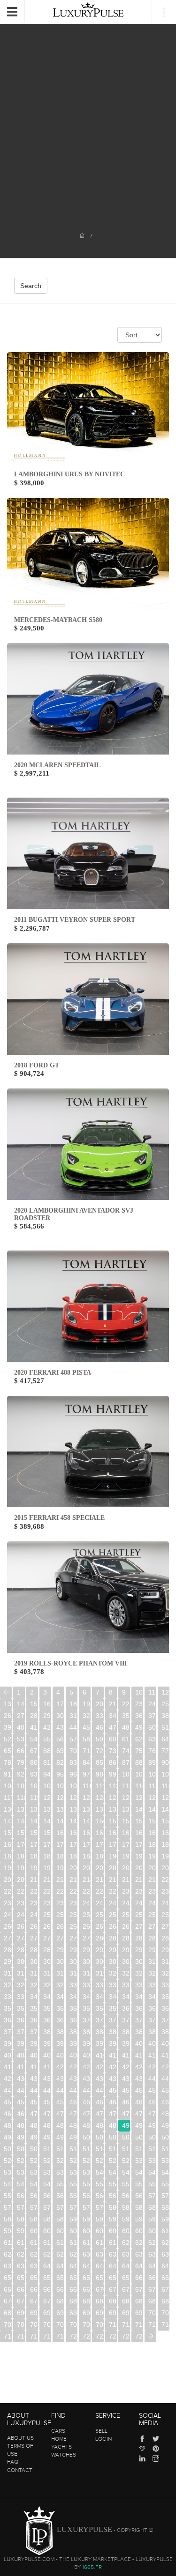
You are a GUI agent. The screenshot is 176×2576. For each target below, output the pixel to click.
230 (126, 1891)
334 (126, 1985)
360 (126, 2008)
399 (126, 2043)
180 (152, 1844)
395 (73, 2043)
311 (165, 1962)
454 (165, 2090)
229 (113, 1891)
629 (73, 2254)
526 (87, 2161)
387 (139, 2032)
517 (139, 2149)
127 (139, 1798)
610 (165, 2231)
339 (21, 1997)
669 (87, 2289)
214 (87, 1880)
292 (87, 1950)
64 (165, 1739)
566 (100, 2196)
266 (87, 1926)
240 (87, 1903)
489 (113, 2125)
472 (60, 2114)
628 (60, 2254)
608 (139, 2231)
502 (113, 2137)
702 (8, 2324)
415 (165, 2055)
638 (21, 2266)
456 (21, 2102)
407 (60, 2055)
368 (60, 2020)
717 (34, 2336)
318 (87, 1973)
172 (47, 1844)
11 (152, 1692)
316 (60, 1973)
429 (8, 2079)
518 (152, 2149)
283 (139, 1938)
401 (152, 2043)
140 (139, 1809)
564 (73, 2196)
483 (34, 2125)
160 (60, 1833)
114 (139, 1786)
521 (21, 2161)
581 (126, 2207)
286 (8, 1950)
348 (139, 1997)
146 (47, 1821)
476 (113, 2114)
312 (8, 1973)
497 (47, 2137)
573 (21, 2207)
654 (60, 2278)
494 (8, 2137)
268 (113, 1926)
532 (165, 2161)
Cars (58, 2431)
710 (113, 2324)
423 (100, 2067)
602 (60, 2231)
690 (21, 2313)
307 (113, 1962)
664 (21, 2289)
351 (8, 2008)
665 (34, 2289)
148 (73, 1821)
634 (139, 2254)
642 (73, 2266)
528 (113, 2161)
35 (126, 1716)
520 (8, 2161)
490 (126, 2125)
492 (152, 2125)
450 (113, 2090)
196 (21, 1868)
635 (152, 2254)
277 (60, 1938)
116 (165, 1786)
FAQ (13, 2462)
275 (34, 1938)
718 (47, 2336)
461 (87, 2102)
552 (87, 2184)
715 (8, 2336)
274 (21, 1938)
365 (21, 2020)
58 (86, 1739)
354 (47, 2008)
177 (113, 1844)
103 (165, 1774)
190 (113, 1856)
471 (47, 2114)
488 (100, 2125)
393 (47, 2043)
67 (34, 1751)
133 (47, 1809)
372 (113, 2020)
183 (21, 1856)
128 (152, 1798)
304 (73, 1962)
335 (139, 1985)
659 (126, 2278)
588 (47, 2219)
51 (165, 1727)
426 (139, 2067)
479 (152, 2114)
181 (165, 1844)
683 (100, 2301)
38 (165, 1716)
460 (73, 2102)
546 (8, 2184)
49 (139, 1727)
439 (139, 2079)
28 (34, 1716)
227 (87, 1891)
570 (152, 2196)
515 (113, 2149)
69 (60, 1751)
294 (113, 1950)
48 (126, 1727)
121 (60, 1798)
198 (47, 1868)
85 (99, 1762)
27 (21, 1716)
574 (34, 2207)
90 (165, 1762)
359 (113, 2008)
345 (100, 1997)
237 (47, 1903)
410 (100, 2055)
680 (60, 2301)
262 (34, 1926)
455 (8, 2102)
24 (152, 1704)
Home (59, 2439)
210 (34, 1880)
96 (73, 1774)
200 (73, 1868)
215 (100, 1880)
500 (87, 2137)
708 (87, 2324)
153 (139, 1821)
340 (34, 1997)
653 (47, 2278)
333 (113, 1985)
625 (21, 2254)
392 (34, 2043)
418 (34, 2067)
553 (100, 2184)
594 (126, 2219)
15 (34, 1704)
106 (34, 1786)
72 (99, 1751)
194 (165, 1856)
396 (87, 2043)
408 (73, 2055)
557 (152, 2184)
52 (8, 1739)
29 (47, 1716)
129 (165, 1798)
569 (139, 2196)
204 (126, 1868)
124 (100, 1798)
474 (87, 2114)
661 (152, 2278)
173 (60, 1844)
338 (8, 1997)
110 (87, 1786)
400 (139, 2043)
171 (34, 1844)
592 (100, 2219)
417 (21, 2067)
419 (47, 2067)
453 (152, 2090)
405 (34, 2055)
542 (126, 2172)
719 (60, 2336)
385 (113, 2032)
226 (73, 1891)
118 (21, 1798)
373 (126, 2020)
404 (21, 2055)
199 (60, 1868)
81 (47, 1762)
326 (21, 1985)
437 (113, 2079)
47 (113, 1727)
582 (139, 2207)
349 (152, 1997)
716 (21, 2336)
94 (47, 1774)
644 (100, 2266)
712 (139, 2324)
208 (8, 1880)
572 (8, 2207)
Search (31, 286)
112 (113, 1786)
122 (73, 1798)
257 (139, 1915)
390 (8, 2043)
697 (113, 2313)
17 (60, 1704)
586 (21, 2219)
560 (21, 2196)
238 (60, 1903)
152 (126, 1821)
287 (21, 1950)
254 (100, 1915)
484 (47, 2125)
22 (126, 1704)
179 (139, 1844)
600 (34, 2231)
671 (113, 2289)
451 (126, 2090)
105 (21, 1786)
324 (165, 1973)
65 (8, 1751)
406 (47, 2055)
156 (8, 1833)
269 (126, 1926)
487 (87, 2125)
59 (99, 1739)
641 (60, 2266)
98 (99, 1774)
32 (86, 1716)
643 (87, 2266)
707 (73, 2324)
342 (60, 1997)
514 (100, 2149)
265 (73, 1926)
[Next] (150, 2336)
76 (152, 1751)
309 (139, 1962)
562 (47, 2196)
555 (126, 2184)
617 (87, 2243)
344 (87, 1997)
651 (21, 2278)
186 (60, 1856)
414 (152, 2055)
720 (73, 2336)
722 (100, 2336)
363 (165, 2008)
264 (60, 1926)
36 (139, 1716)
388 (152, 2032)
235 (21, 1903)
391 (21, 2043)
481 (8, 2125)
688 (165, 2301)
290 (60, 1950)
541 (113, 2172)
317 (73, 1973)
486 (73, 2125)
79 (21, 1762)
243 (126, 1903)
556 (139, 2184)
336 (152, 1985)
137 (100, 1809)
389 (165, 2032)
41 (34, 1727)
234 (8, 1903)
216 (113, 1880)
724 (126, 2336)
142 (165, 1809)
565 (87, 2196)
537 (60, 2172)
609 (152, 2231)
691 (34, 2313)
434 (73, 2079)
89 (152, 1762)
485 (60, 2125)
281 (113, 1938)
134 (60, 1809)
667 (60, 2289)
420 (60, 2067)
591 (87, 2219)
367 (47, 2020)
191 (126, 1856)
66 (21, 1751)
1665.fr (92, 2567)
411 (113, 2055)
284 (152, 1938)
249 (34, 1915)
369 (73, 2020)
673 (139, 2289)
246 (165, 1903)
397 (100, 2043)
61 (126, 1739)
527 (100, 2161)
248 (21, 1915)
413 (139, 2055)
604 (87, 2231)
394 (60, 2043)
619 (113, 2243)
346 (113, 1997)
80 (34, 1762)
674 (152, 2289)
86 (113, 1762)
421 (73, 2067)
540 (100, 2172)
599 (21, 2231)
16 (47, 1704)
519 (165, 2149)
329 (60, 1985)
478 (139, 2114)
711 (126, 2324)
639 (34, 2266)
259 (165, 1915)
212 (60, 1880)
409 (87, 2055)
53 (21, 1739)
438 (126, 2079)
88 (139, 1762)
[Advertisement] (88, 135)
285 (165, 1938)
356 (73, 2008)
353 (34, 2008)
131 (21, 1809)
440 (152, 2079)
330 (73, 1985)
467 (165, 2102)
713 (152, 2324)
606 (113, 2231)
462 (100, 2102)
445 (47, 2090)
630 (87, 2254)
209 (21, 1880)
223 (34, 1891)
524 (60, 2161)
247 (8, 1915)
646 (126, 2266)
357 (87, 2008)
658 (113, 2278)
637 (8, 2266)
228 (100, 1891)
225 (60, 1891)
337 (165, 1985)
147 (60, 1821)
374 (139, 2020)
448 (87, 2090)
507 (8, 2149)
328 (47, 1985)
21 (113, 1704)
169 (8, 1844)
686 (139, 2301)
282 (126, 1938)
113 (126, 1786)
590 (73, 2219)
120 (47, 1798)
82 (60, 1762)
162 (87, 1833)
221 (8, 1891)
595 (139, 2219)
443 (21, 2090)
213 (73, 1880)
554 (113, 2184)
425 (126, 2067)
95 (60, 1774)
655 (73, 2278)
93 (34, 1774)
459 (60, 2102)
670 (100, 2289)
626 (34, 2254)
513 (87, 2149)
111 (100, 1786)
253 (87, 1915)
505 (152, 2137)
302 (47, 1962)
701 (165, 2313)
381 (60, 2032)
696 (100, 2313)
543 (139, 2172)
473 (73, 2114)
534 (21, 2172)
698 (126, 2313)
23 (139, 1704)
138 (113, 1809)
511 (60, 2149)
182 (8, 1856)
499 (73, 2137)
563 (60, 2196)
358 (100, 2008)
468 (8, 2114)
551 (73, 2184)
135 (73, 1809)
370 (87, 2020)
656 (87, 2278)
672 (126, 2289)
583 (152, 2207)
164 (113, 1833)
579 (100, 2207)
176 (100, 1844)
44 (73, 1727)
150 (100, 1821)
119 (34, 1798)
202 (100, 1868)
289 (47, 1950)
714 (165, 2324)
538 (73, 2172)
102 (152, 1774)
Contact (20, 2470)
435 (87, 2079)
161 (73, 1833)
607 (126, 2231)
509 (34, 2149)
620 (126, 2243)
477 (126, 2114)
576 (60, 2207)
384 (100, 2032)
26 (8, 1716)
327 (34, 1985)
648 (152, 2266)
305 (87, 1962)
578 (87, 2207)
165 (126, 1833)
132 (34, 1809)
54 (34, 1739)
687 (152, 2301)
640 (47, 2266)
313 (21, 1973)
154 (152, 1821)
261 (21, 1926)
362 (152, 2008)
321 (126, 1973)
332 (100, 1985)
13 (8, 1704)
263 (47, 1926)
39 (8, 1727)
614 (47, 2243)
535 (34, 2172)
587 (34, 2219)
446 (60, 2090)
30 (60, 1716)
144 (21, 1821)
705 (47, 2324)
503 (126, 2137)
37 (152, 1716)
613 (34, 2243)
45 (86, 1727)
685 (126, 2301)
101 (139, 1774)
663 (8, 2289)
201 (87, 1868)
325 (8, 1985)
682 (87, 2301)
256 (126, 1915)
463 (113, 2102)
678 (34, 2301)
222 (21, 1891)
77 (165, 1751)
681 (73, 2301)
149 (87, 1821)
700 (152, 2313)
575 (47, 2207)
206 (152, 1868)
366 (34, 2020)
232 (152, 1891)
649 (165, 2266)
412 (126, 2055)
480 (165, 2114)
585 (8, 2219)
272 (165, 1926)
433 (60, 2079)
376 (165, 2020)
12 (165, 1692)
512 (73, 2149)
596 (152, 2219)
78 (8, 1762)
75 (139, 1751)
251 (60, 1915)
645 (113, 2266)
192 (139, 1856)
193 (152, 1856)
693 (60, 2313)
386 (126, 2032)
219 (152, 1880)
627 (47, 2254)
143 (8, 1821)
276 (47, 1938)
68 (47, 1751)
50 (152, 1727)
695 (87, 2313)
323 (152, 1973)
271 (152, 1926)
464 (126, 2102)
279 (87, 1938)
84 (86, 1762)
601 (47, 2231)
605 (100, 2231)
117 (8, 1798)
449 (100, 2090)
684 (113, 2301)
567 (113, 2196)
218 (139, 1880)
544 (152, 2172)
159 (47, 1833)
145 (34, 1821)
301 (34, 1962)
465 (139, 2102)
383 (87, 2032)
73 (113, 1751)
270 (139, 1926)
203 (113, 1868)
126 (126, 1798)
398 (113, 2043)
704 (34, 2324)
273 (8, 1938)
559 (8, 2196)
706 (60, 2324)
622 (152, 2243)
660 (139, 2278)
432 (47, 2079)
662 (165, 2278)
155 (165, 1821)
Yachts (61, 2447)
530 (139, 2161)
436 (100, 2079)
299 (8, 1962)
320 (113, 1973)
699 (139, 2313)
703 (21, 2324)
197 (34, 1868)
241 (100, 1903)
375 (152, 2020)
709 (100, 2324)
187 (73, 1856)
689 (8, 2313)
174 (73, 1844)
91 (8, 1774)
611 (8, 2243)
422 (87, 2067)
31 (73, 1716)
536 (47, 2172)
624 (8, 2254)
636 (165, 2254)
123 (87, 1798)
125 (113, 1798)
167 (152, 1833)
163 (100, 1833)
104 (8, 1786)
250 (47, 1915)
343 (73, 1997)
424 (113, 2067)
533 (8, 2172)
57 (73, 1739)
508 (21, 2149)
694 (73, 2313)
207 (165, 1868)
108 (60, 1786)
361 (139, 2008)
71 (86, 1751)
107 (47, 1786)
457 (34, 2102)
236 (34, 1903)
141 (152, 1809)
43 (60, 1727)
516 (126, 2149)
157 (21, 1833)
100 (126, 1774)
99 (113, 1774)
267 (100, 1926)
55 (47, 1739)
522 (34, 2161)
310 (152, 1962)
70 (73, 1751)
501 (100, 2137)
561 (34, 2196)
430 (21, 2079)
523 (47, 2161)
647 (139, 2266)
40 (21, 1727)
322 (139, 1973)
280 (100, 1938)
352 (21, 2008)
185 (47, 1856)
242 (113, 1903)
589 (60, 2219)
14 (21, 1704)
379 (34, 2032)
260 (8, 1926)
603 (73, 2231)
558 (165, 2184)
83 (73, 1762)
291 (73, 1950)
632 (113, 2254)
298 (165, 1950)
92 (21, 1774)
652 (34, 2278)
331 (87, 1985)
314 (34, 1973)
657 (100, 2278)
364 (8, 2020)
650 (8, 2278)
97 (86, 1774)
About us (20, 2438)
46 (99, 1727)
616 (73, 2243)
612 (21, 2243)
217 (126, 1880)
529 (126, 2161)
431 (34, 2079)
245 (152, 1903)
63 (152, 1739)
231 (139, 1891)
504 (139, 2137)
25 (165, 1704)
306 (100, 1962)
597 (165, 2219)
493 (165, 2125)
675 (165, 2289)
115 (152, 1786)
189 (100, 1856)
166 (139, 1833)
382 (73, 2032)
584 (165, 2207)
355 (60, 2008)
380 (47, 2032)
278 (73, 1938)
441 (165, 2079)
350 (165, 1997)
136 (87, 1809)
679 (47, 2301)
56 (60, 1739)
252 (73, 1915)
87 (126, 1762)
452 (139, 2090)
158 (34, 1833)
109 (73, 1786)
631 (100, 2254)
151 (113, 1821)
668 (73, 2289)
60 (113, 1739)
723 (113, 2336)
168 (165, 1833)
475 (100, 2114)
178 (126, 1844)
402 (165, 2043)
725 (139, 2336)
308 (126, 1962)
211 (47, 1880)
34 (113, 1716)
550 (60, 2184)
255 (113, 1915)
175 (87, 1844)
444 (34, 2090)
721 (87, 2336)
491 (139, 2125)
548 (34, 2184)
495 (21, 2137)
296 (139, 1950)
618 (100, 2243)
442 (8, 2090)
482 (21, 2125)
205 (139, 1868)
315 (47, 1973)
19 (86, 1704)
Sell (101, 2431)
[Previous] (6, 1692)
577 (73, 2207)
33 (99, 1716)
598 (8, 2231)
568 (126, 2196)
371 (100, 2020)
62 (139, 1739)
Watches (64, 2455)
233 (165, 1891)
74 (126, 1751)
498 (60, 2137)
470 (34, 2114)
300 (21, 1962)
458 (47, 2102)
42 (47, 1727)
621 (139, 2243)
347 (126, 1997)
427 (152, 2067)
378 (21, 2032)
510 (47, 2149)
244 (139, 1903)
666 (47, 2289)
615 (60, 2243)
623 (165, 2243)
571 (165, 2196)
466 (152, 2102)
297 (152, 1950)
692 (47, 2313)
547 (21, 2184)
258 (152, 1915)
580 (113, 2207)
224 (47, 1891)
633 (126, 2254)
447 (73, 2090)
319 (100, 1973)
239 (73, 1903)
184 (34, 1856)
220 (165, 1880)
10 (139, 1692)
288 (34, 1950)
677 (21, 2301)
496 (34, 2137)
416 (8, 2067)
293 (100, 1950)
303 (60, 1962)
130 (8, 1809)
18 (73, 1704)
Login (103, 2439)
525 (73, 2161)
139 (126, 1809)
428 (165, 2067)
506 (165, 2137)
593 (113, 2219)
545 (165, 2172)
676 (8, 2301)
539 (87, 2172)
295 (126, 1950)
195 (8, 1868)
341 (47, 1997)
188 (87, 1856)
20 (99, 1704)
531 (152, 2161)
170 (21, 1844)
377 (8, 2032)
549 (47, 2184)
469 (21, 2114)
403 (8, 2055)
